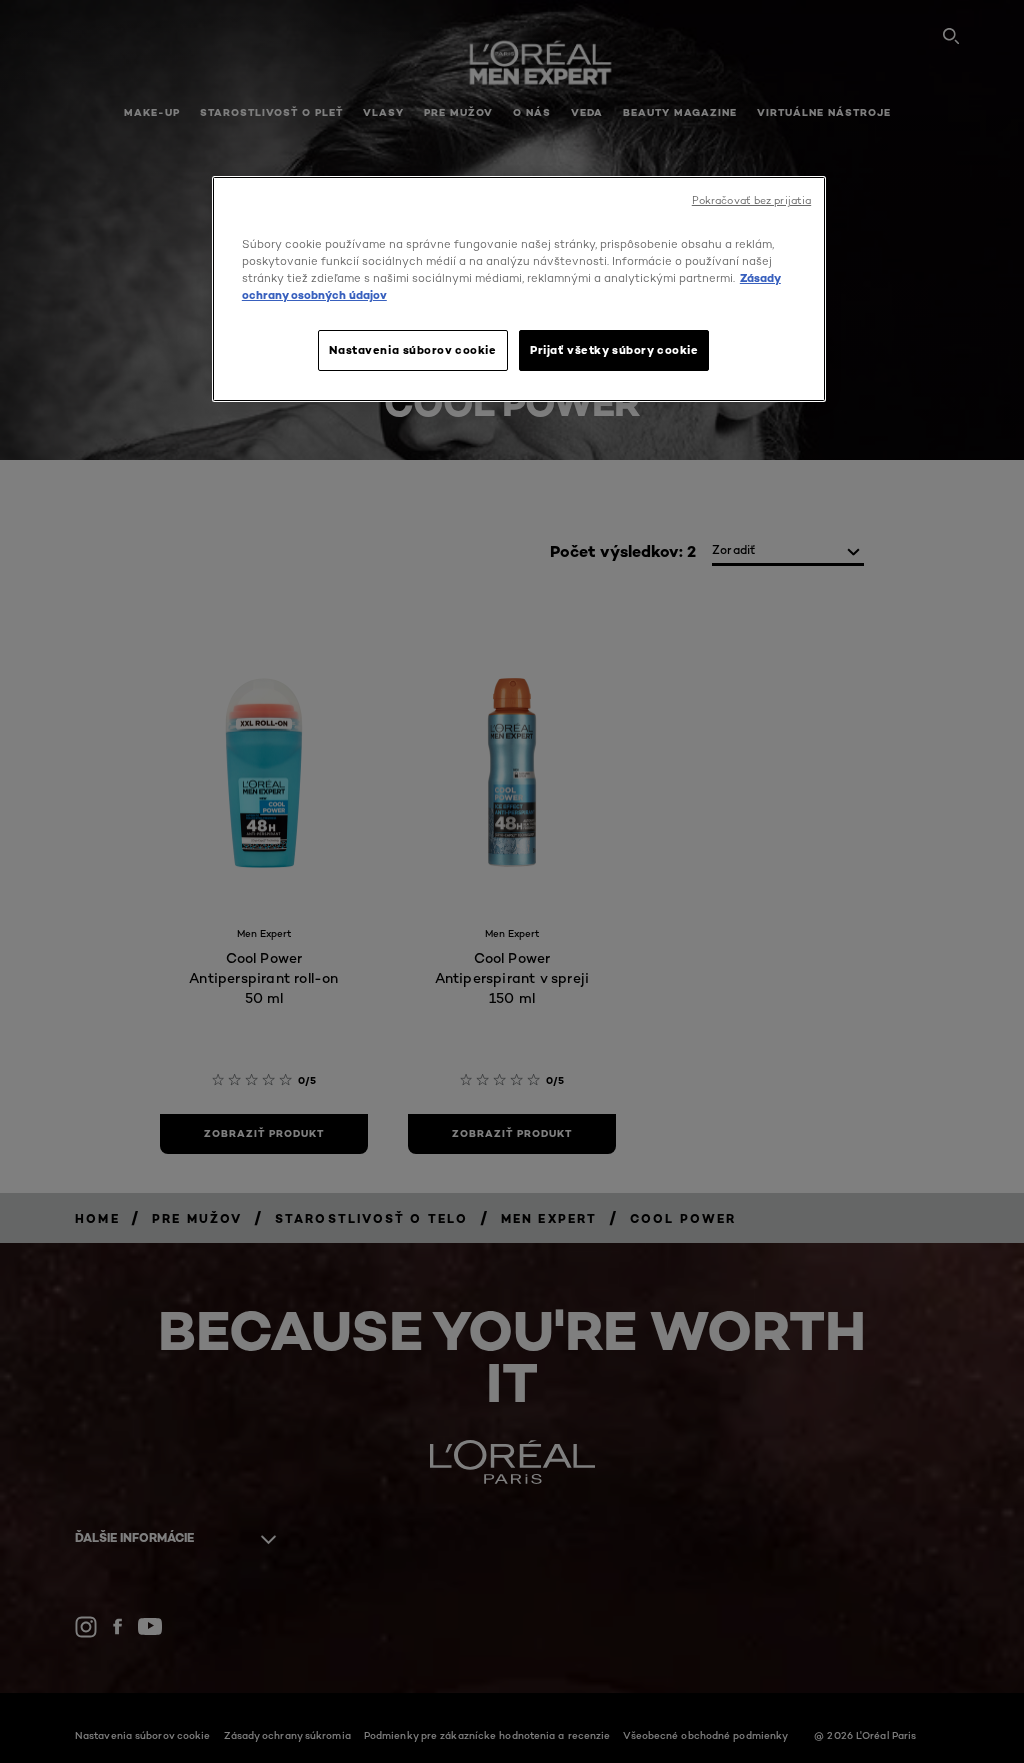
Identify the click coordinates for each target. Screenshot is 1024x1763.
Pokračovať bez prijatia (751, 200)
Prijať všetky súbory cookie (614, 350)
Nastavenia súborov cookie (412, 350)
